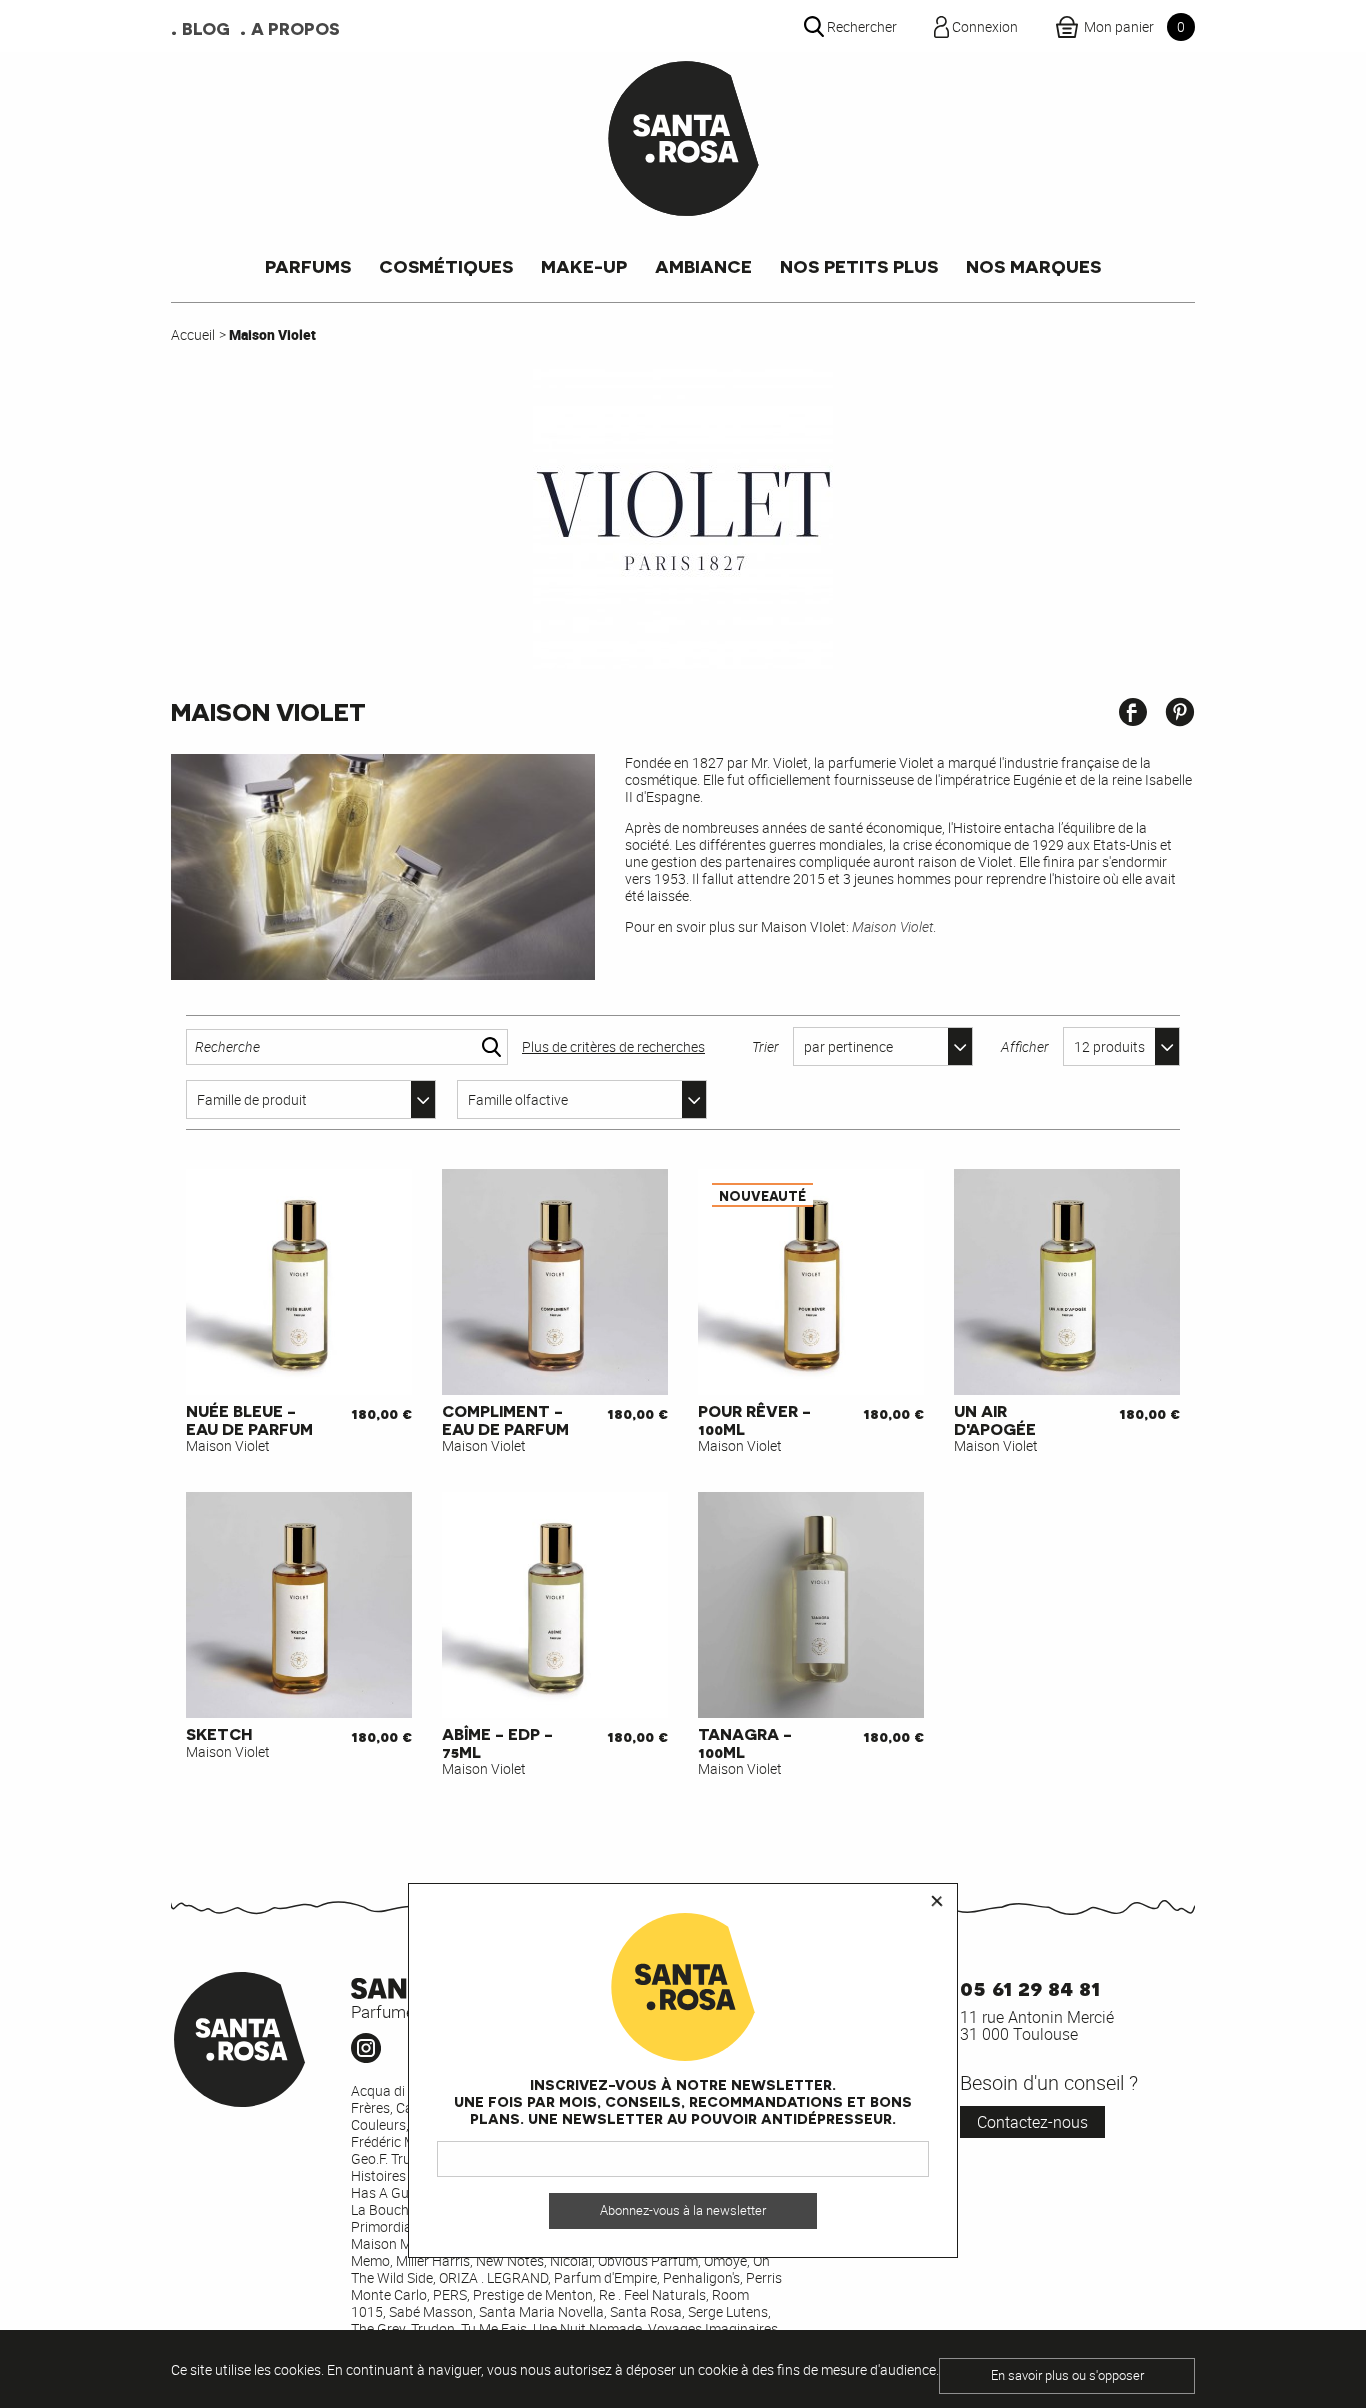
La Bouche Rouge (405, 2209)
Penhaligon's (701, 2277)
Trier (765, 1046)
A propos (295, 28)
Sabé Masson (431, 2311)
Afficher (1025, 1046)
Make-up (584, 265)
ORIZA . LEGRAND (493, 2277)
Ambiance (703, 265)
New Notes (510, 2260)
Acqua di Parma (400, 2090)
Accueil (193, 334)
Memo (370, 2260)
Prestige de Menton (533, 2294)
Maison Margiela (402, 2243)
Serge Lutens (728, 2311)
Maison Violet (892, 926)
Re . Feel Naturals (652, 2294)
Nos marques (1033, 265)
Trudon (433, 2328)
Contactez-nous (1032, 2122)
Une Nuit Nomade (587, 2328)
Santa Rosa (646, 2311)
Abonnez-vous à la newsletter (683, 2210)
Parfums (308, 265)
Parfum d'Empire (605, 2277)
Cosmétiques (446, 265)
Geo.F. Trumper (396, 2158)
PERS (450, 2294)
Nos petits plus (859, 265)
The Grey (378, 2328)
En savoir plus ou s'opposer (1067, 2375)
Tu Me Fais (494, 2328)
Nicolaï (571, 2260)
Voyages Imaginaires (713, 2328)
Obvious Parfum (648, 2260)
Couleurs (378, 2124)
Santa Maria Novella (541, 2311)
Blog (206, 28)
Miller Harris (433, 2260)
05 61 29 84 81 (1030, 1986)
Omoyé (725, 2260)
